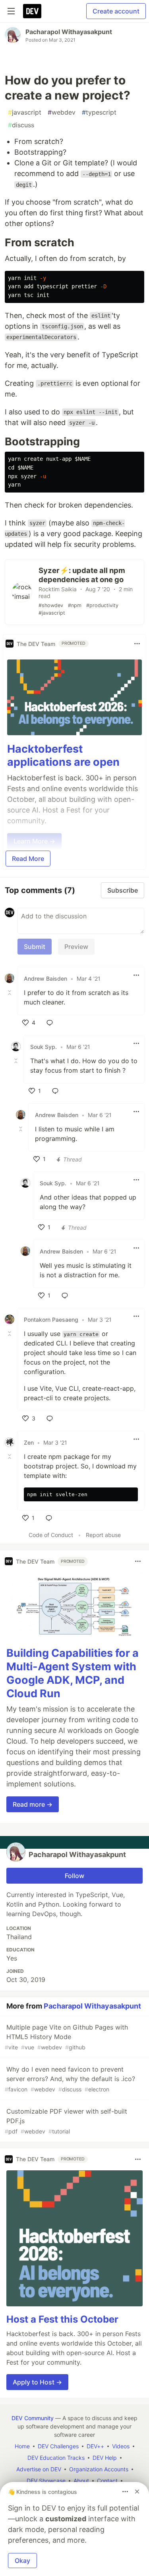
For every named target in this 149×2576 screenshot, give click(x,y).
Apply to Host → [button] (37, 2382)
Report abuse (103, 1535)
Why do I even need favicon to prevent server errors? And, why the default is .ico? (70, 2079)
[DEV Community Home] (32, 11)
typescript (99, 112)
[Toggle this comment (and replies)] (10, 993)
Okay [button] (22, 2561)
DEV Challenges (58, 2446)
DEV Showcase (46, 2481)
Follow (74, 1876)
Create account (116, 11)
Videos (121, 2446)
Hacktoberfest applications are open (63, 756)
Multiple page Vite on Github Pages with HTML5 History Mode (66, 2037)
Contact (107, 2481)
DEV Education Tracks (56, 2458)
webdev (62, 112)
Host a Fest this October (62, 2319)
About (81, 2481)
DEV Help (105, 2458)
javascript (25, 112)
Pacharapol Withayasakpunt (69, 32)
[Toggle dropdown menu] (137, 644)
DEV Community (33, 2418)
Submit (35, 947)
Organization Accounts (99, 2469)
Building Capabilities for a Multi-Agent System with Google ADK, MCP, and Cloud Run (73, 1673)
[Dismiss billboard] (137, 2492)
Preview (76, 947)
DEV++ (95, 2446)
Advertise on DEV (39, 2469)
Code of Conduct (51, 1535)
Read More (28, 859)
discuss (21, 125)
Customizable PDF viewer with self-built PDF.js (66, 2121)
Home (22, 2446)
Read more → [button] (33, 1804)
